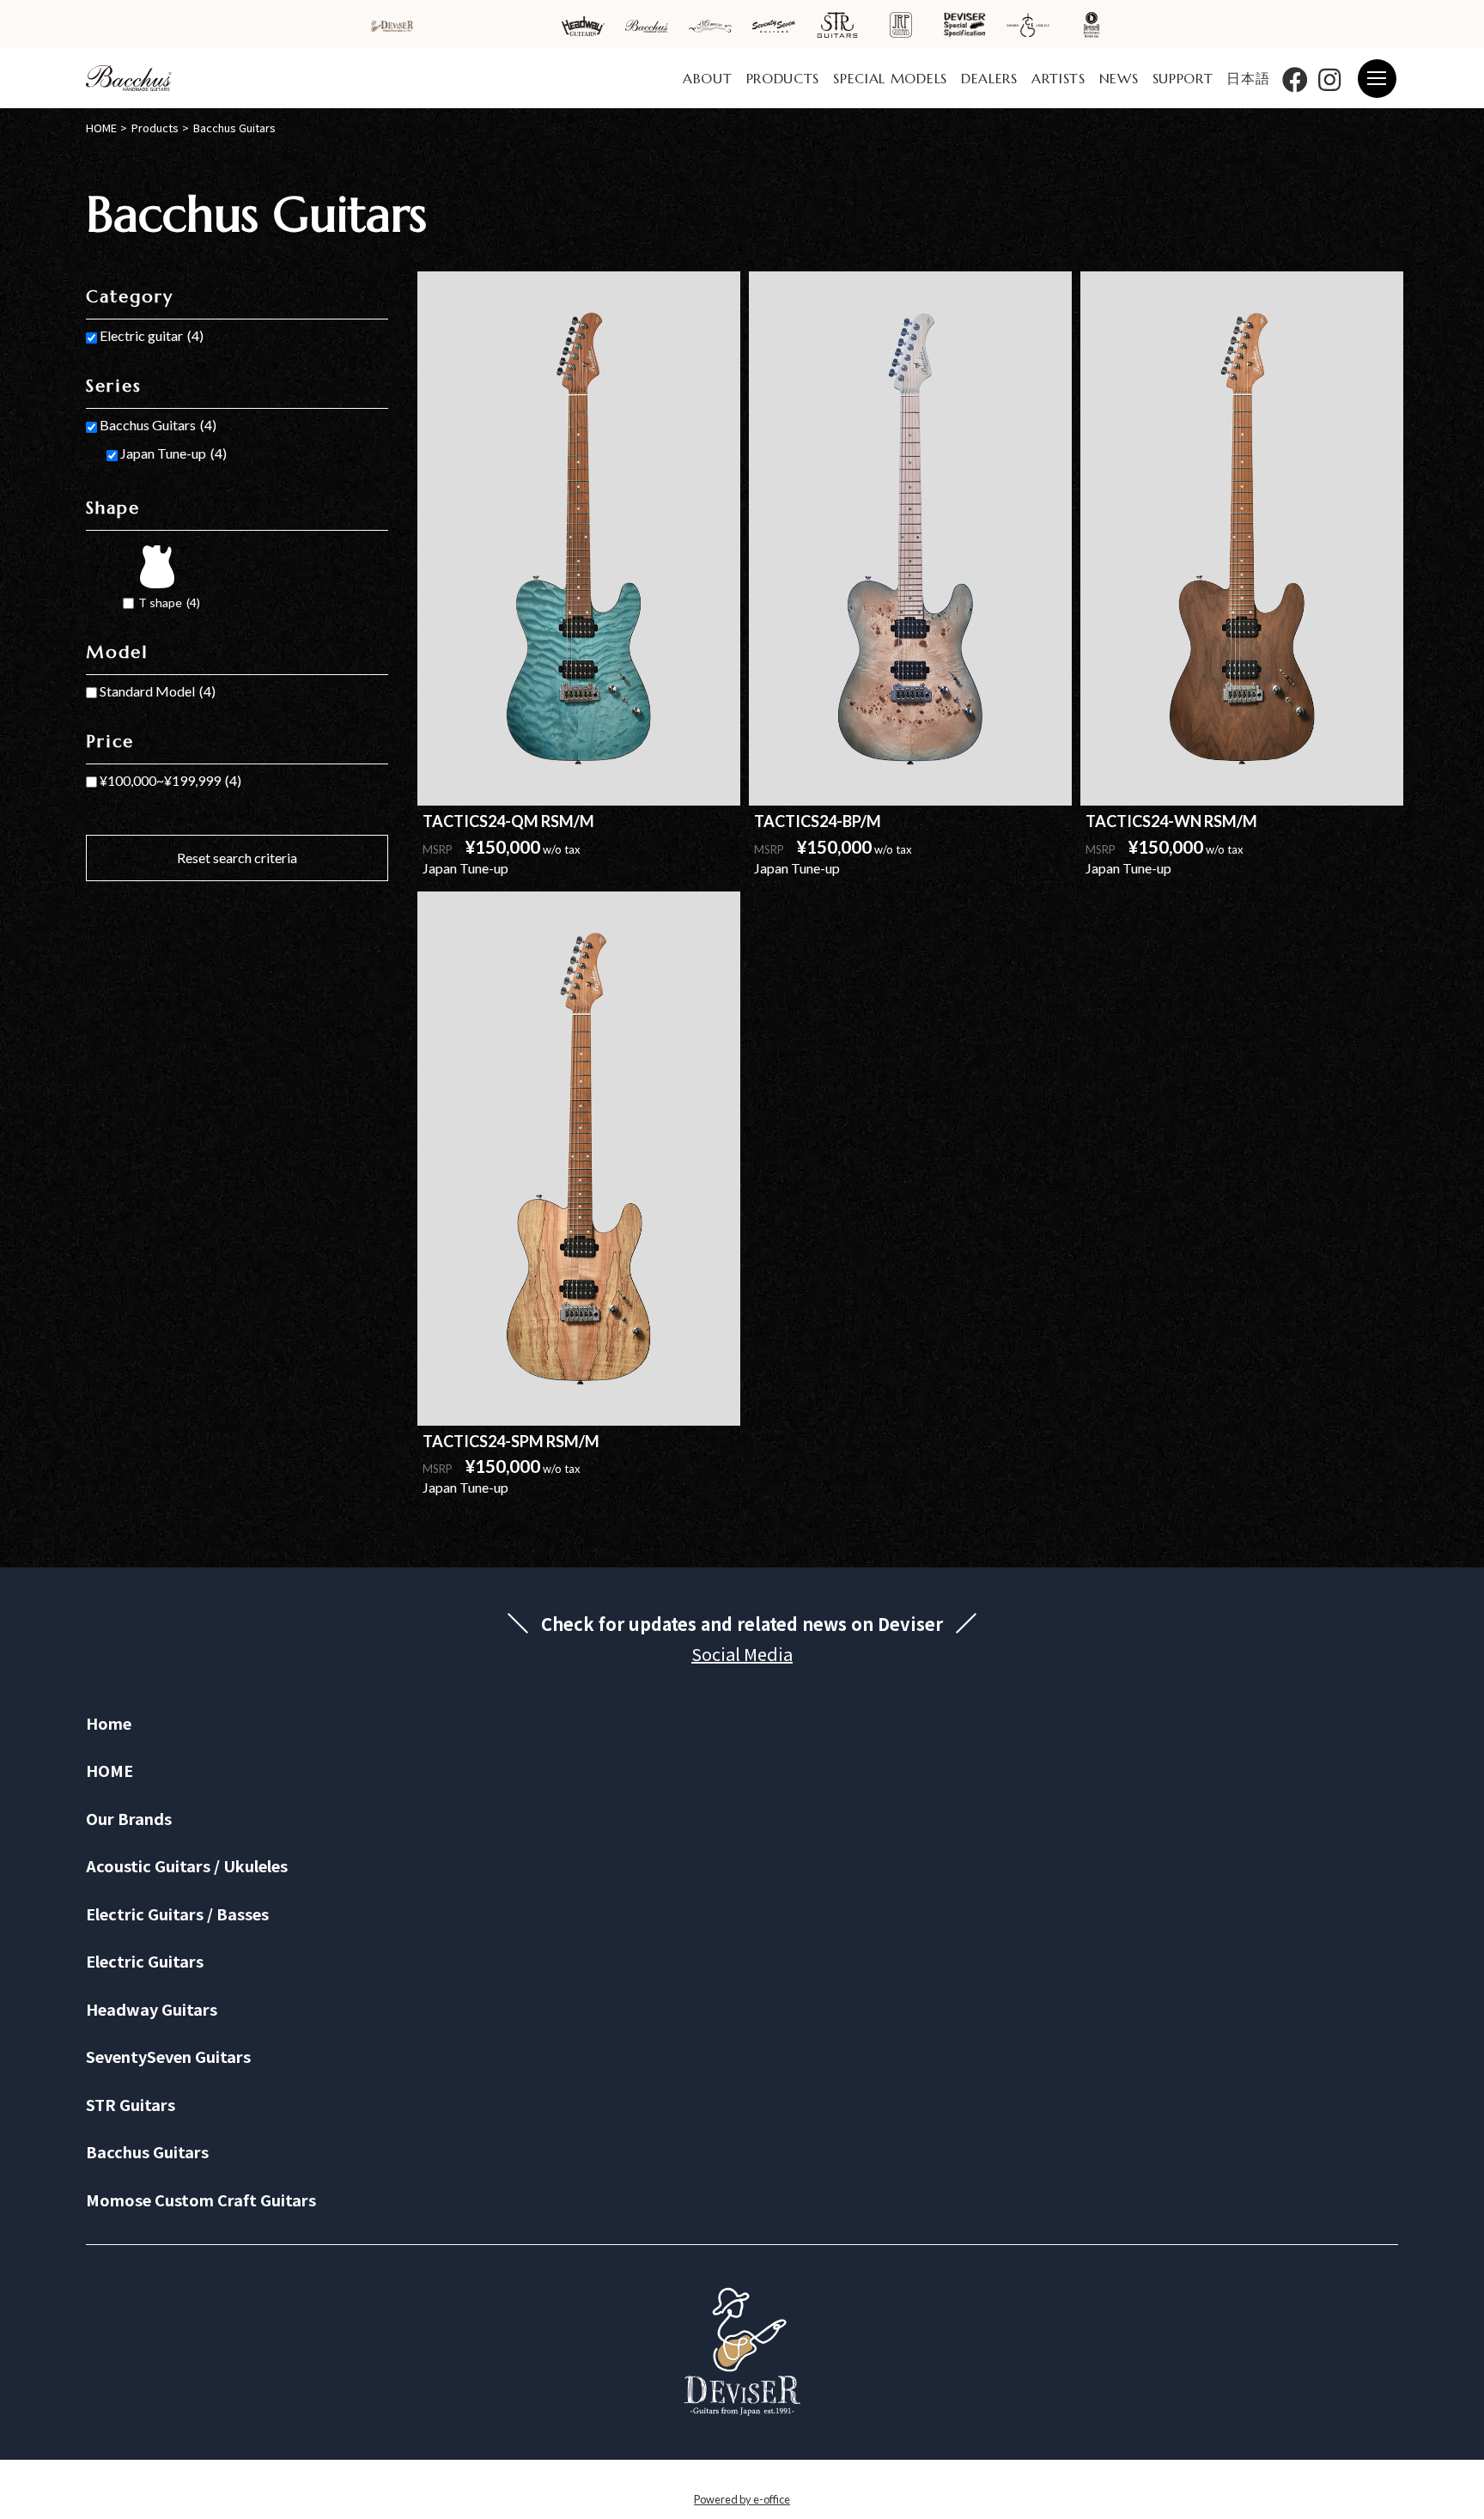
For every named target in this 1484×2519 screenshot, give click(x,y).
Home (109, 1723)
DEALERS (989, 78)
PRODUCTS (783, 78)
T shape (169, 602)
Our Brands (129, 1818)
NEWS (1119, 78)
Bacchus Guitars (158, 425)
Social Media (742, 1654)
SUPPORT (1183, 78)
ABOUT (708, 78)
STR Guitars (131, 2104)
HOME (109, 1770)
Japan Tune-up (173, 453)
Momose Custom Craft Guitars (201, 2200)
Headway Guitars (152, 2009)
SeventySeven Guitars (168, 2056)
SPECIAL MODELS (890, 78)
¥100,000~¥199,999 (170, 780)
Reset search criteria (237, 858)
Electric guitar (152, 335)
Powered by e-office (742, 2499)
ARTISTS (1058, 78)
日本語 (1248, 78)
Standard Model (158, 691)
